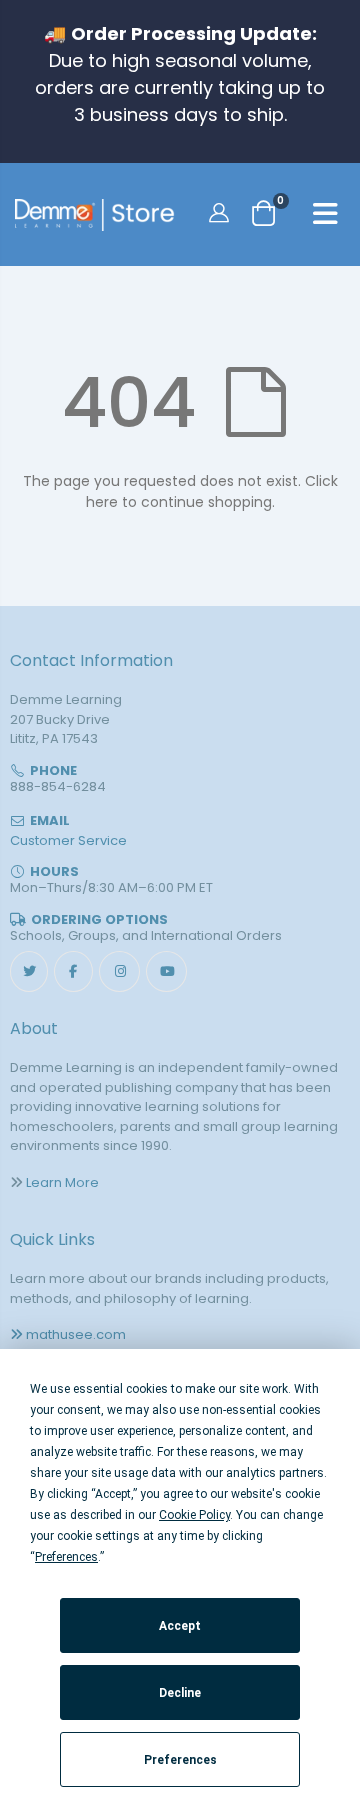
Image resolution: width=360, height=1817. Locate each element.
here (102, 502)
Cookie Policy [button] (194, 1515)
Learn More (62, 1182)
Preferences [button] (66, 1557)
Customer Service (68, 840)
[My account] (221, 212)
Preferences (180, 1760)
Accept (180, 1626)
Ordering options (99, 919)
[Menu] (325, 217)
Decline (180, 1693)
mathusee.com (76, 1334)
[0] (264, 212)
